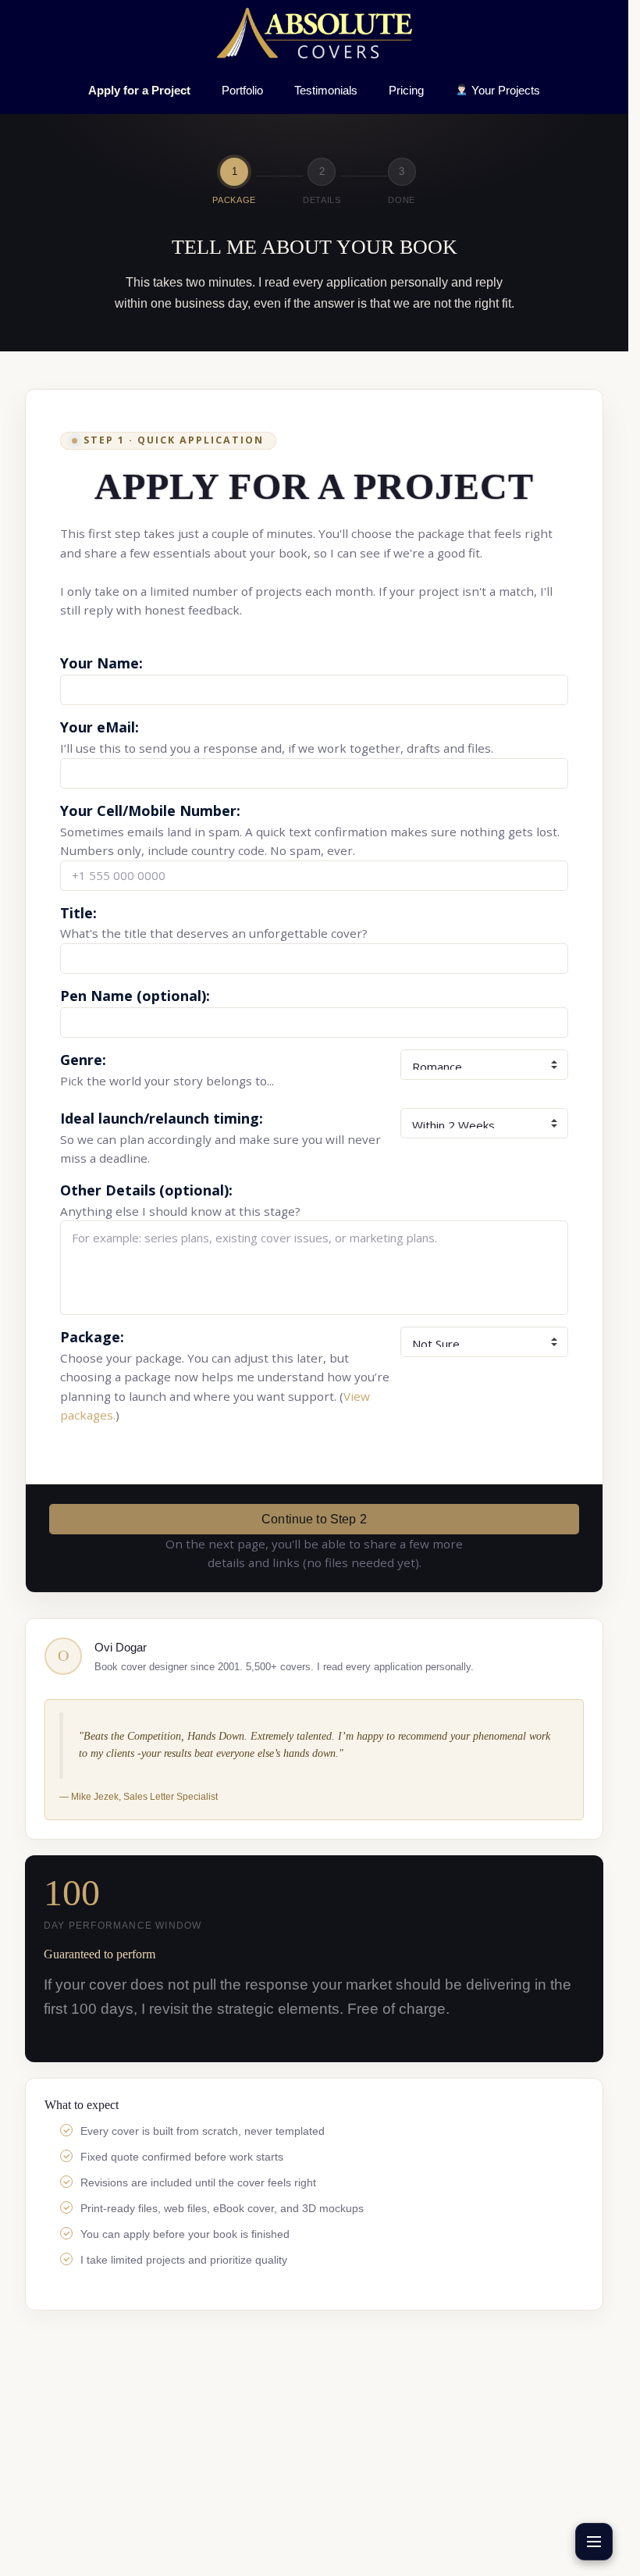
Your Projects (504, 90)
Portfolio (242, 90)
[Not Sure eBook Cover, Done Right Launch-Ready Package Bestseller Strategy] (484, 1342)
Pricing (406, 90)
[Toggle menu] (594, 2542)
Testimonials (326, 90)
